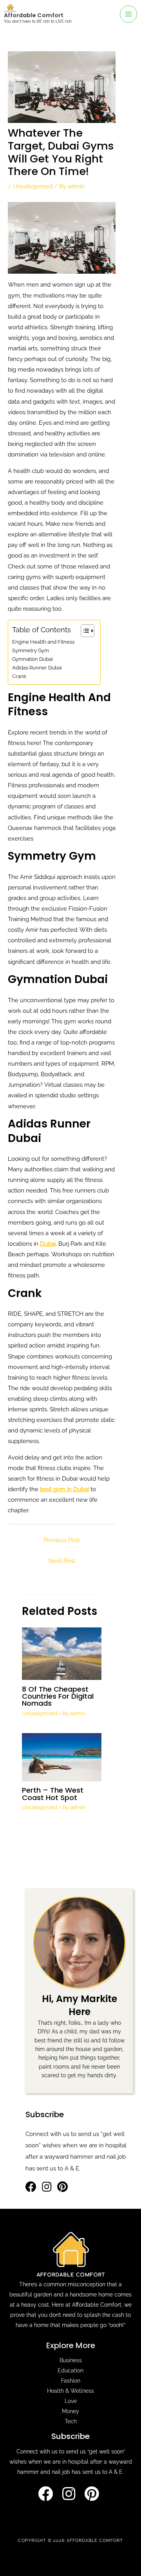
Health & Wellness (70, 2391)
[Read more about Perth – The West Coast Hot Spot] (61, 1756)
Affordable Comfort (34, 15)
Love (71, 2401)
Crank (19, 676)
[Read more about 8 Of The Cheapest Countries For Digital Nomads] (61, 1653)
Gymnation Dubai (33, 659)
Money (70, 2411)
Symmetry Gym (31, 650)
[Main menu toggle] (128, 14)
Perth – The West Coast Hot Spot (53, 1794)
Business (71, 2360)
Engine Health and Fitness (43, 642)
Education (70, 2370)
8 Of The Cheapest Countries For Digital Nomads (58, 1696)
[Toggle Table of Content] (84, 631)
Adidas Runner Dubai (37, 668)
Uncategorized (33, 186)
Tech (71, 2421)
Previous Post (62, 1540)
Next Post (62, 1561)
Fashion (71, 2381)
